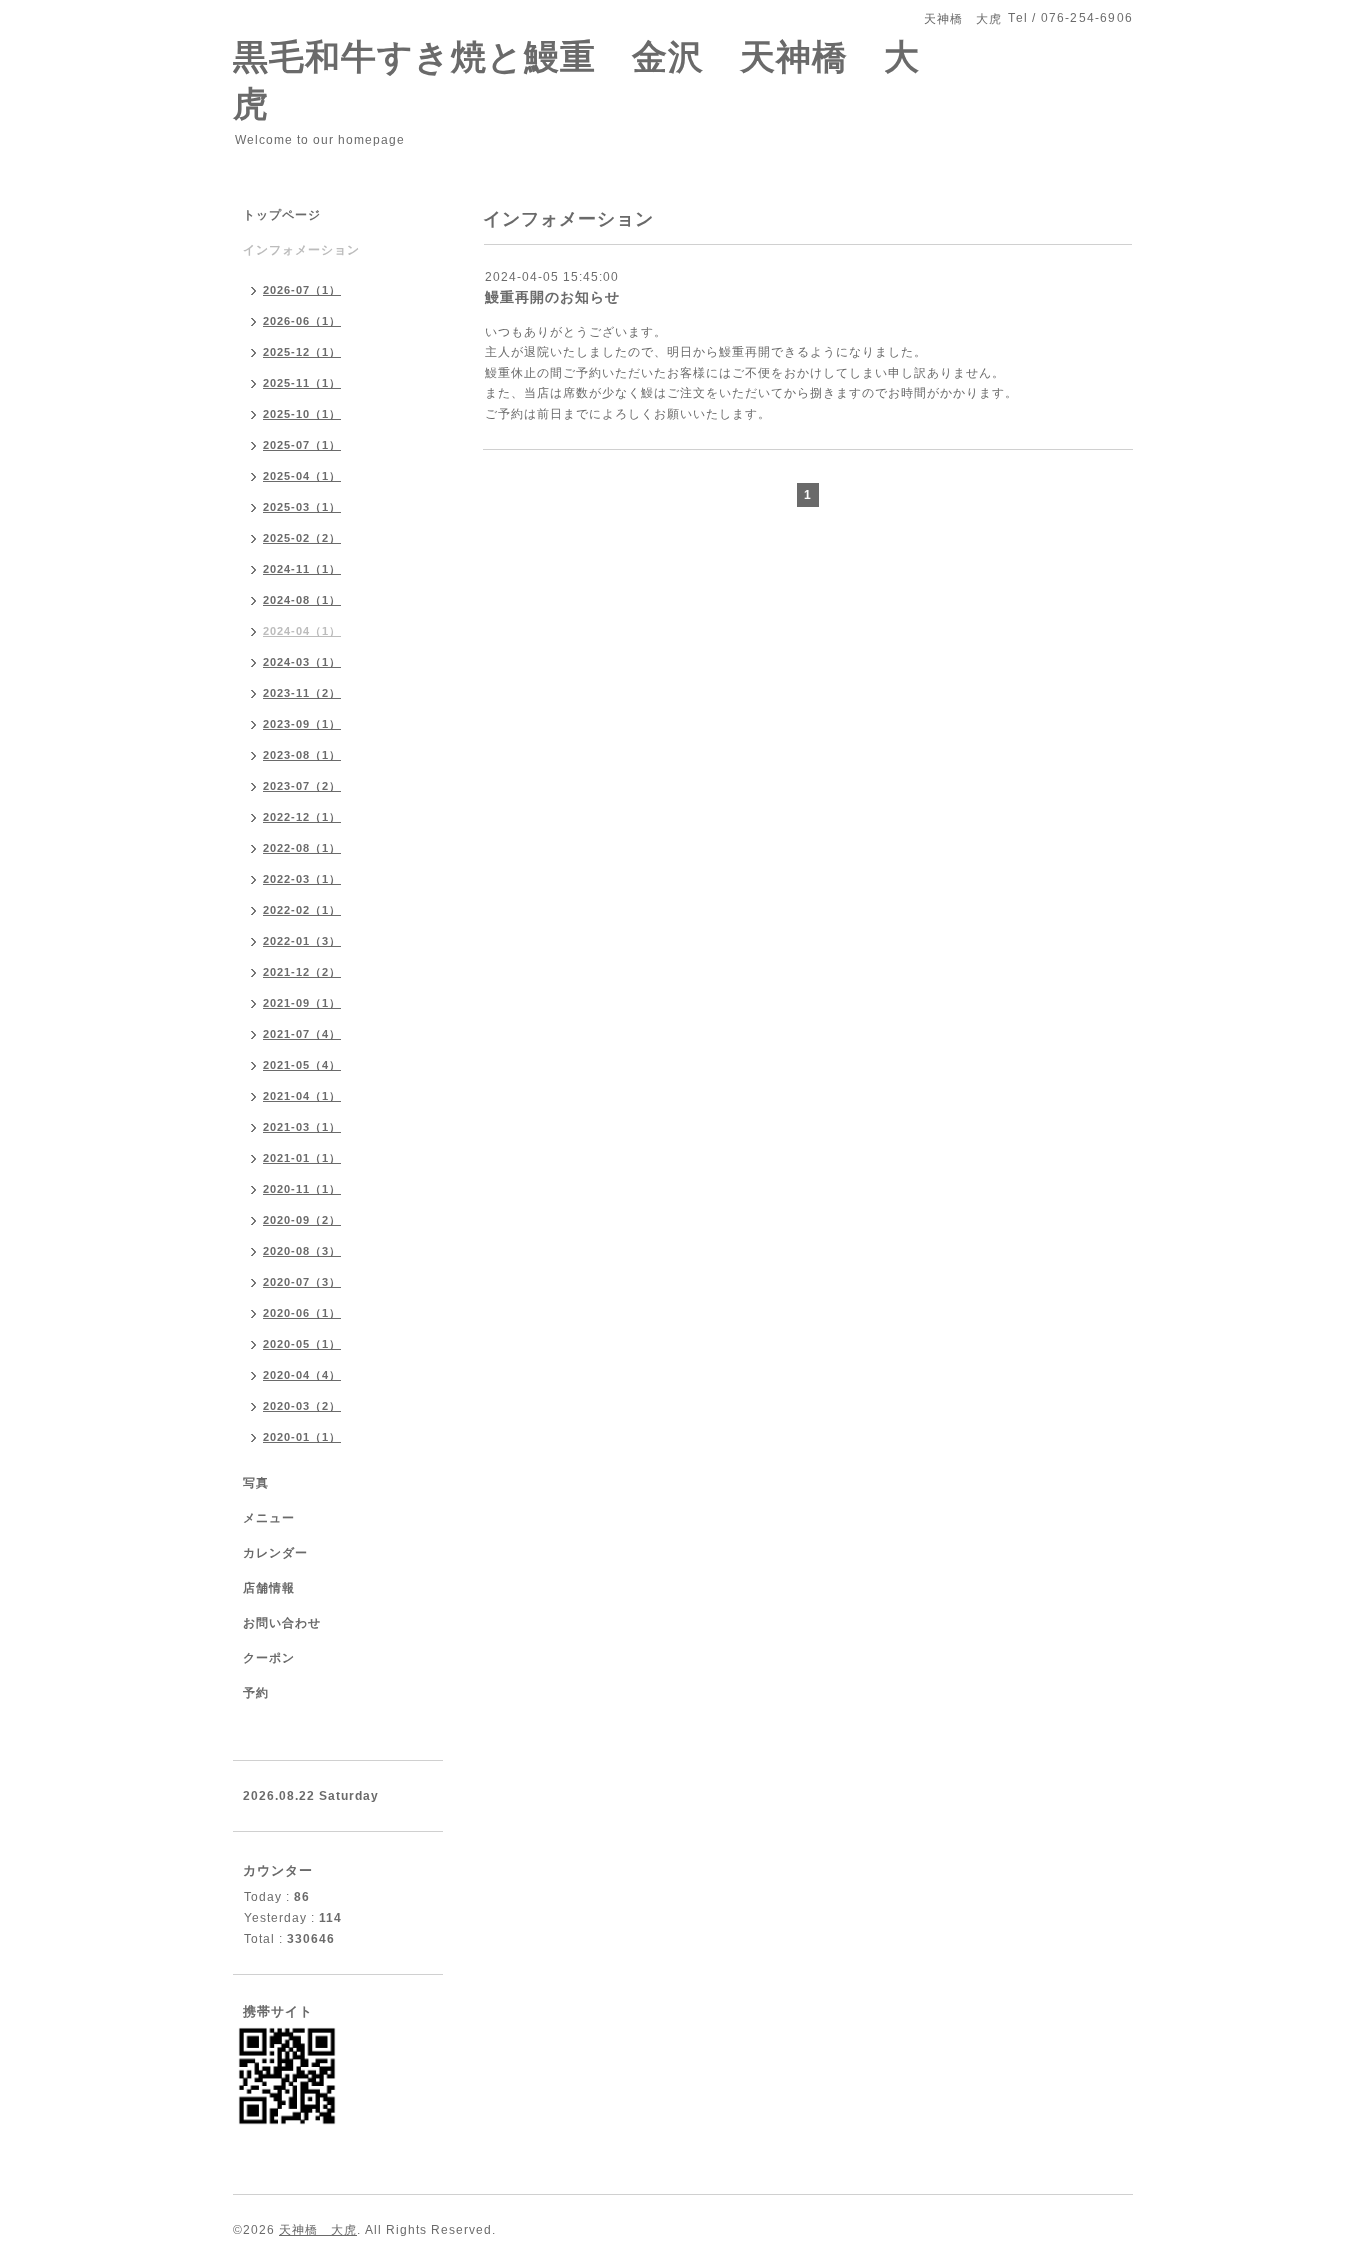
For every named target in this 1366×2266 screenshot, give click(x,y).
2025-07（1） (302, 445)
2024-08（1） (302, 600)
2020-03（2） (302, 1406)
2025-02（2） (302, 538)
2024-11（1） (302, 569)
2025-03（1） (302, 507)
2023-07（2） (302, 786)
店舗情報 (269, 1588)
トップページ (282, 215)
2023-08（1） (302, 755)
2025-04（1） (302, 476)
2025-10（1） (302, 414)
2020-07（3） (302, 1282)
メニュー (269, 1518)
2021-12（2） (302, 972)
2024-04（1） (302, 631)
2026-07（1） (302, 290)
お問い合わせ (282, 1623)
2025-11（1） (302, 383)
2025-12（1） (302, 352)
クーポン (269, 1658)
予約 (256, 1693)
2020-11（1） (302, 1189)
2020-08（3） (302, 1251)
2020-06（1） (302, 1313)
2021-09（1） (302, 1003)
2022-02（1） (302, 910)
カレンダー (275, 1553)
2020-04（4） (302, 1375)
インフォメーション (301, 250)
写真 (256, 1483)
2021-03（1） (302, 1127)
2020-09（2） (302, 1220)
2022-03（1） (302, 879)
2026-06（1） (302, 321)
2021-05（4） (302, 1065)
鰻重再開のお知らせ (552, 297)
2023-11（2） (302, 693)
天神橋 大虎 (318, 2230)
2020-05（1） (302, 1344)
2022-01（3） (302, 941)
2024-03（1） (302, 662)
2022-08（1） (302, 848)
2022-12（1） (302, 817)
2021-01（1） (302, 1158)
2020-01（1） (302, 1437)
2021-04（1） (302, 1096)
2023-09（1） (302, 724)
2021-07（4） (302, 1034)
